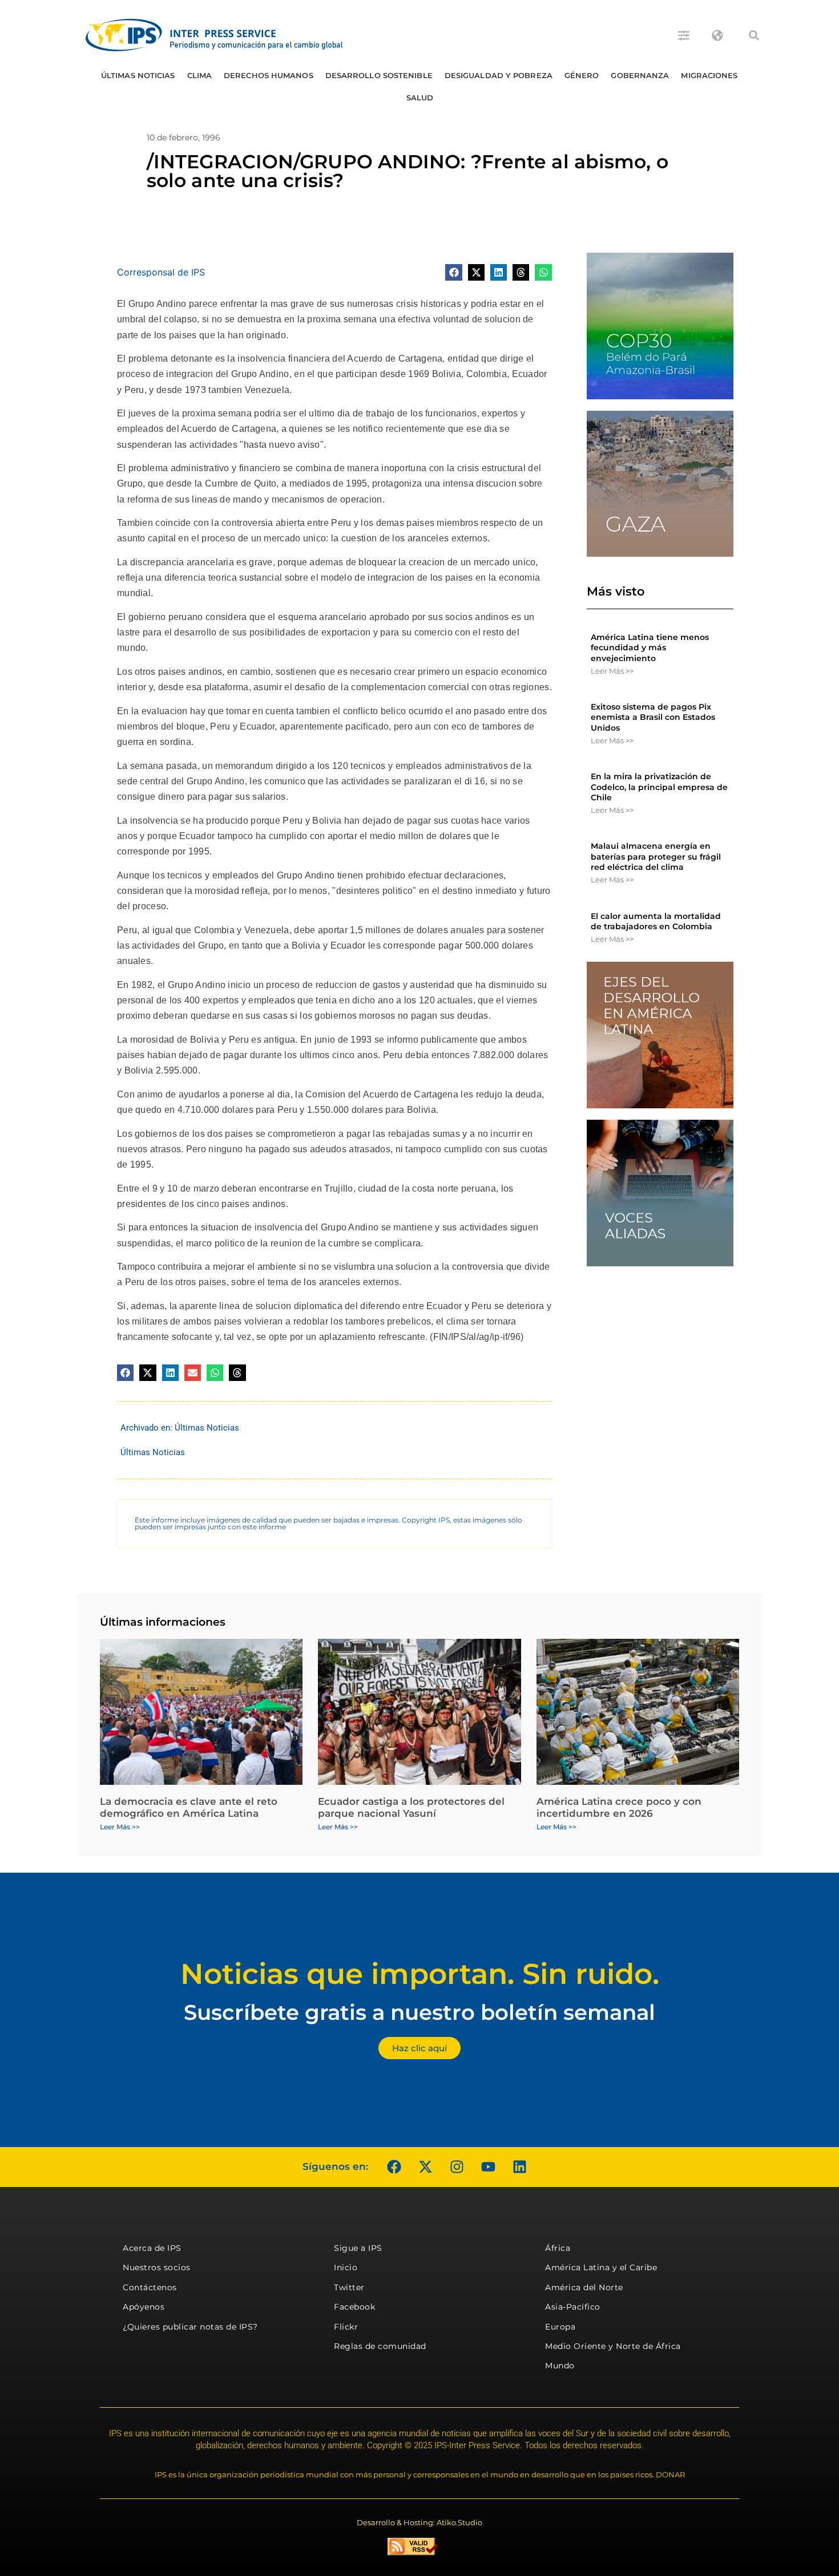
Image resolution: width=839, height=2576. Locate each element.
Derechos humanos (269, 75)
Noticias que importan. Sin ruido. (420, 1974)
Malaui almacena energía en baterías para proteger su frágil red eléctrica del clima (656, 856)
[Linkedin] (519, 2167)
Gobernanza (640, 75)
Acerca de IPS (152, 2248)
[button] (754, 35)
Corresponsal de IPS (161, 272)
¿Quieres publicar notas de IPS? (190, 2327)
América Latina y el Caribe (601, 2267)
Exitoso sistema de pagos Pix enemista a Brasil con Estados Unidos (653, 717)
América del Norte (584, 2287)
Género (582, 75)
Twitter (349, 2287)
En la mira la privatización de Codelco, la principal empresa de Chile (659, 787)
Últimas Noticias (138, 75)
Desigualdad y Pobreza (499, 75)
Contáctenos (150, 2287)
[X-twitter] (425, 2167)
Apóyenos (144, 2307)
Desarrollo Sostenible (379, 75)
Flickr (346, 2327)
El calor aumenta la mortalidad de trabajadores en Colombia (656, 921)
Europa (560, 2327)
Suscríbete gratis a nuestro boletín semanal (419, 2012)
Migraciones (709, 75)
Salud (420, 98)
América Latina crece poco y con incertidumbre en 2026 (619, 1807)
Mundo (560, 2366)
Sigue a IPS (358, 2248)
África (558, 2248)
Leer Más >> (612, 671)
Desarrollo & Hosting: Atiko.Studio (419, 2522)
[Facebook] (394, 2167)
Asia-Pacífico (573, 2307)
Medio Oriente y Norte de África (613, 2346)
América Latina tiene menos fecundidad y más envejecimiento (650, 647)
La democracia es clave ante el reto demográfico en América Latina (189, 1807)
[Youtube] (488, 2167)
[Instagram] (457, 2167)
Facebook (354, 2307)
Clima (200, 75)
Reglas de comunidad (380, 2346)
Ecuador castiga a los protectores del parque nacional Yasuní (411, 1807)
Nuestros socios (157, 2267)
